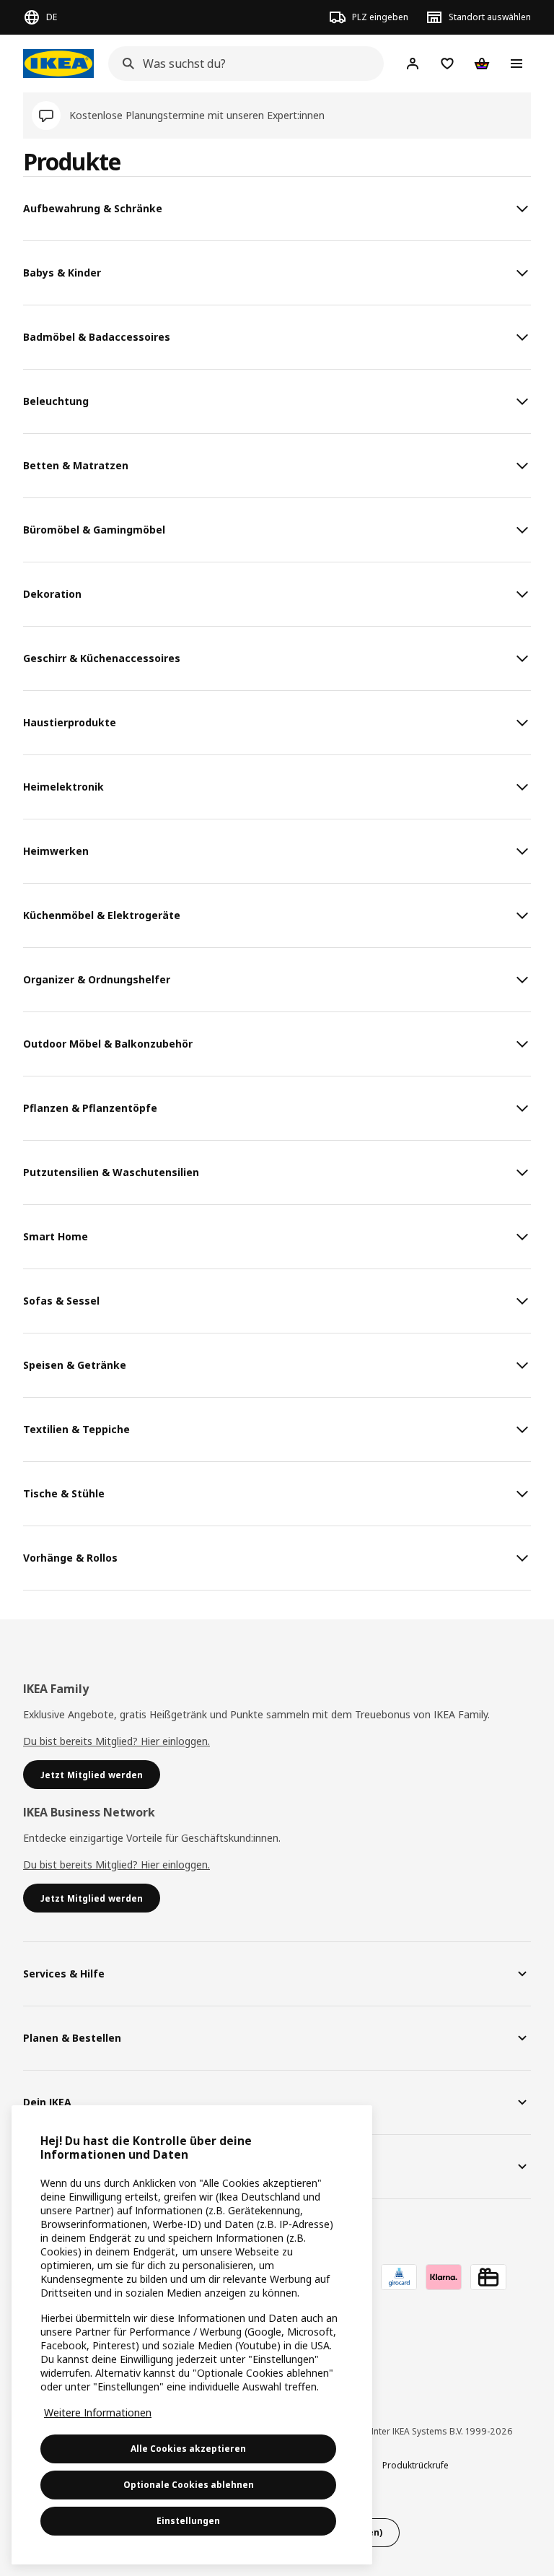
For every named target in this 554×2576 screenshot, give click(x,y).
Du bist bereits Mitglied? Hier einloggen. (116, 1741)
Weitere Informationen (98, 2412)
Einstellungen (188, 2521)
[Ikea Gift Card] (488, 2277)
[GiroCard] (399, 2277)
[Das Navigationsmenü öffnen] (516, 64)
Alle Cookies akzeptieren (188, 2449)
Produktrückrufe (415, 2465)
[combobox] (242, 64)
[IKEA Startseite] (58, 64)
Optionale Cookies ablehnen (189, 2485)
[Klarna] (444, 2277)
